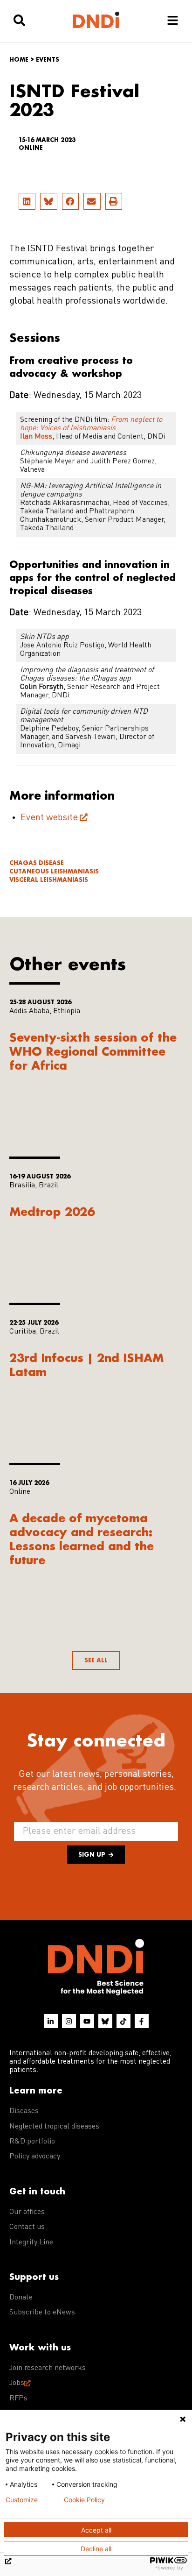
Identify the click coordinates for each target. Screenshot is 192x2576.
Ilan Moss (36, 437)
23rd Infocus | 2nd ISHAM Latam (87, 1365)
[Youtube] (87, 2021)
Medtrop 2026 (52, 1211)
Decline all (96, 2549)
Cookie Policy (84, 2500)
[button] (27, 201)
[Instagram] (69, 2021)
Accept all (96, 2530)
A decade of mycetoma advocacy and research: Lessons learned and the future (82, 1539)
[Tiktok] (123, 2021)
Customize (22, 2500)
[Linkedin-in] (51, 2021)
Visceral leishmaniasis (49, 880)
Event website (49, 818)
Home (19, 60)
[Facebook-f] (142, 2021)
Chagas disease (37, 863)
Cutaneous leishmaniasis (54, 871)
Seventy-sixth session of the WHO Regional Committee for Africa (93, 1051)
